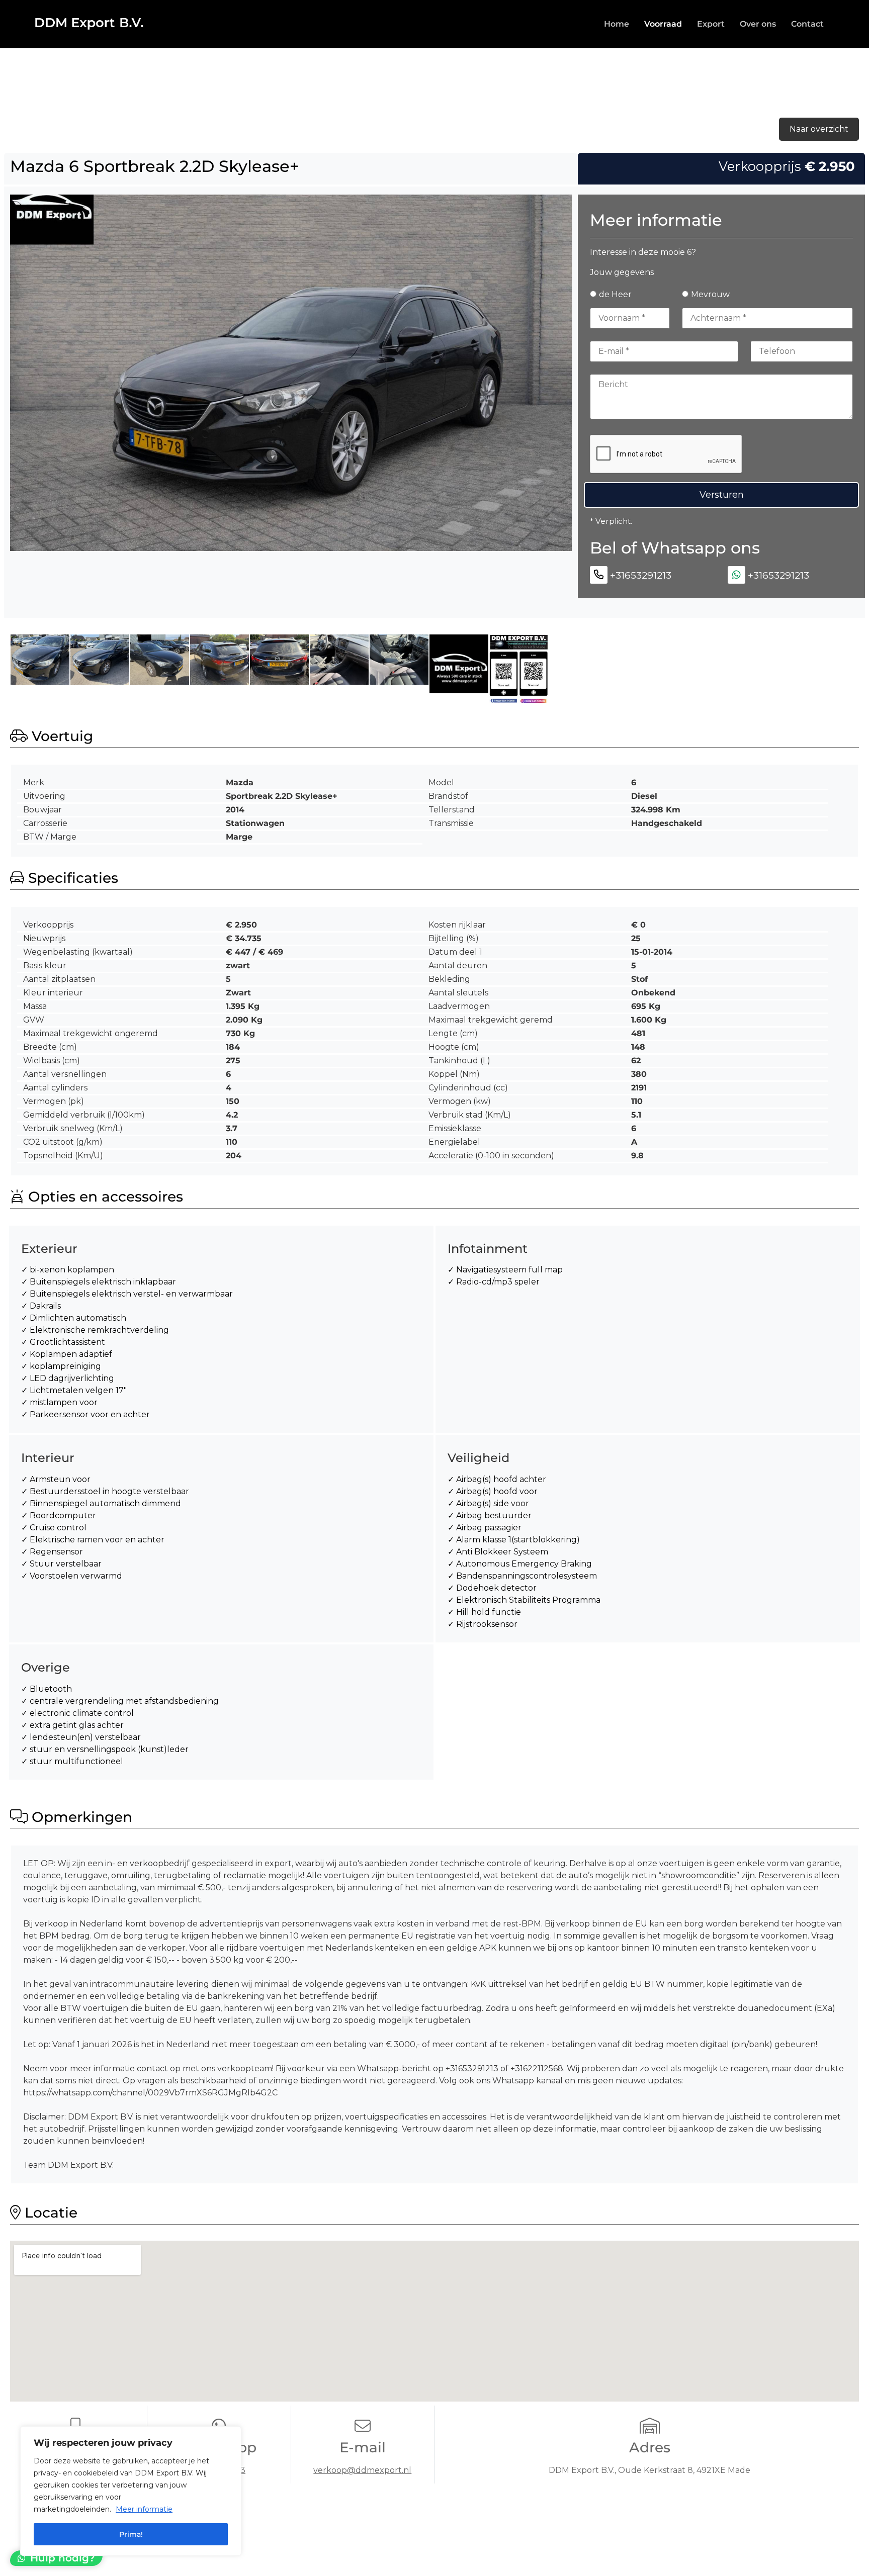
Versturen (722, 495)
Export (711, 24)
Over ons (758, 24)
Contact (807, 24)
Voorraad (663, 24)
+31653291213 (641, 575)
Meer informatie (144, 2509)
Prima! (131, 2534)
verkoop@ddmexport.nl (362, 2470)
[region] (131, 2491)
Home (617, 24)
